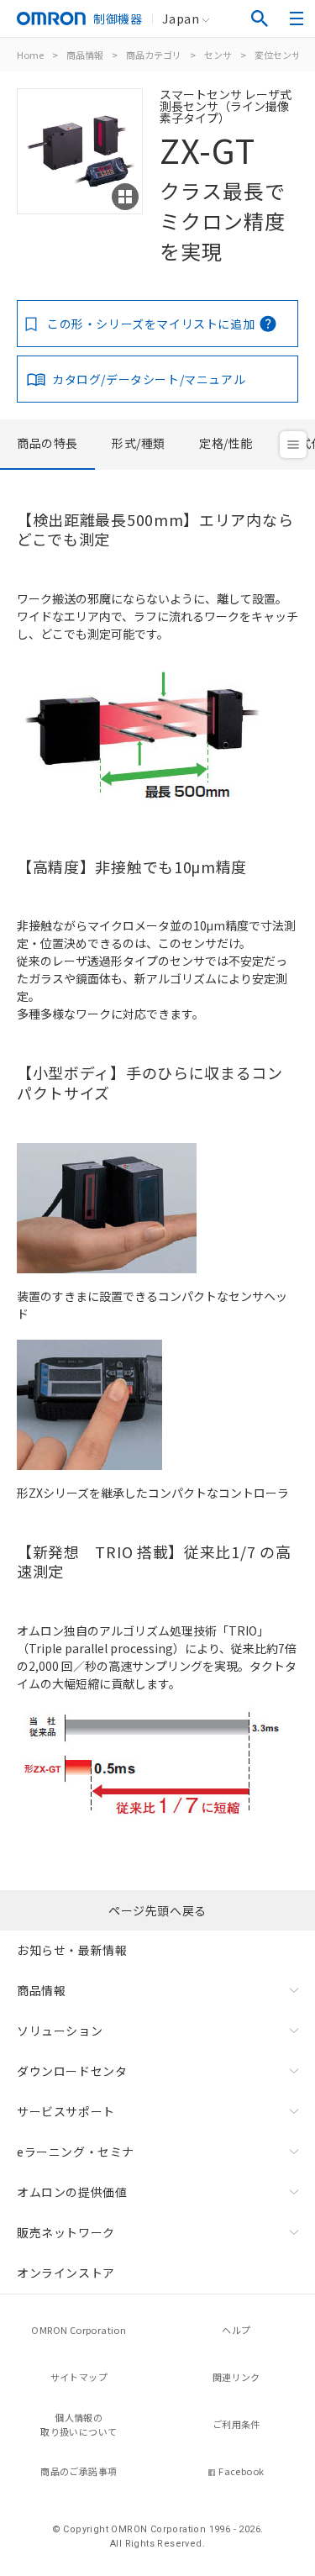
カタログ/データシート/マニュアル (149, 379)
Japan (181, 18)
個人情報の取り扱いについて (79, 2424)
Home (30, 55)
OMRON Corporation (79, 2330)
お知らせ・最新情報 (72, 1950)
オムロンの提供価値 (72, 2192)
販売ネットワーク (66, 2232)
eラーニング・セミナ (76, 2152)
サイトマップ (79, 2377)
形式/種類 (139, 443)
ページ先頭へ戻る (157, 1910)
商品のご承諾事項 (79, 2471)
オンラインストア (66, 2273)
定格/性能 (226, 443)
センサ (218, 55)
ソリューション (60, 2031)
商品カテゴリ (154, 55)
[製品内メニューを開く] (293, 445)
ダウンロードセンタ (72, 2071)
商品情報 (85, 55)
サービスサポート (66, 2111)
